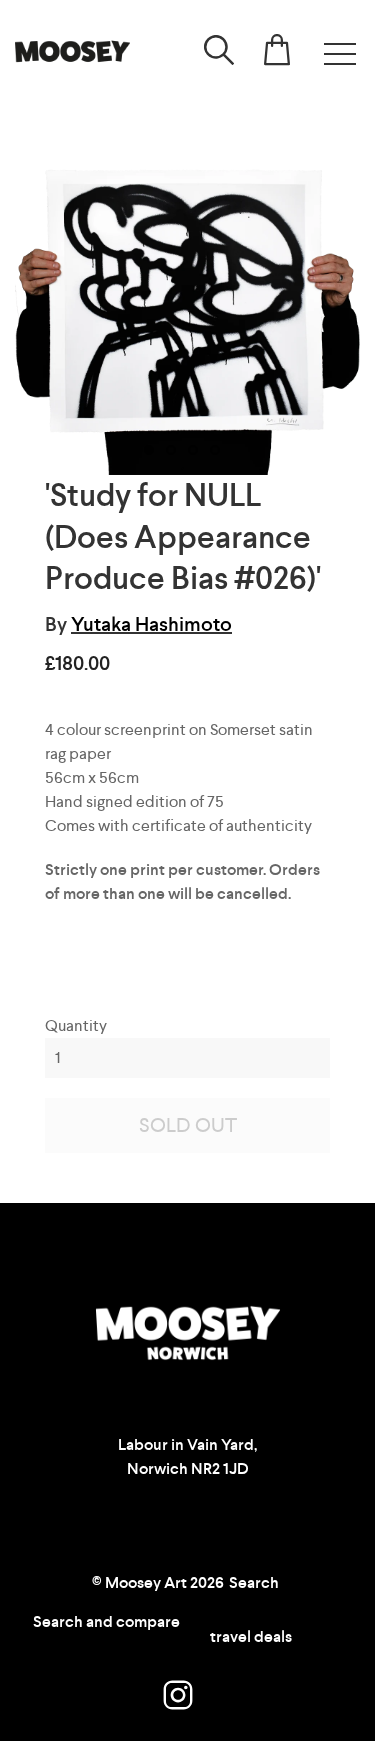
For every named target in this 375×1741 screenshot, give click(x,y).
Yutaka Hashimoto (151, 624)
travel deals (251, 1636)
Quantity (76, 1025)
